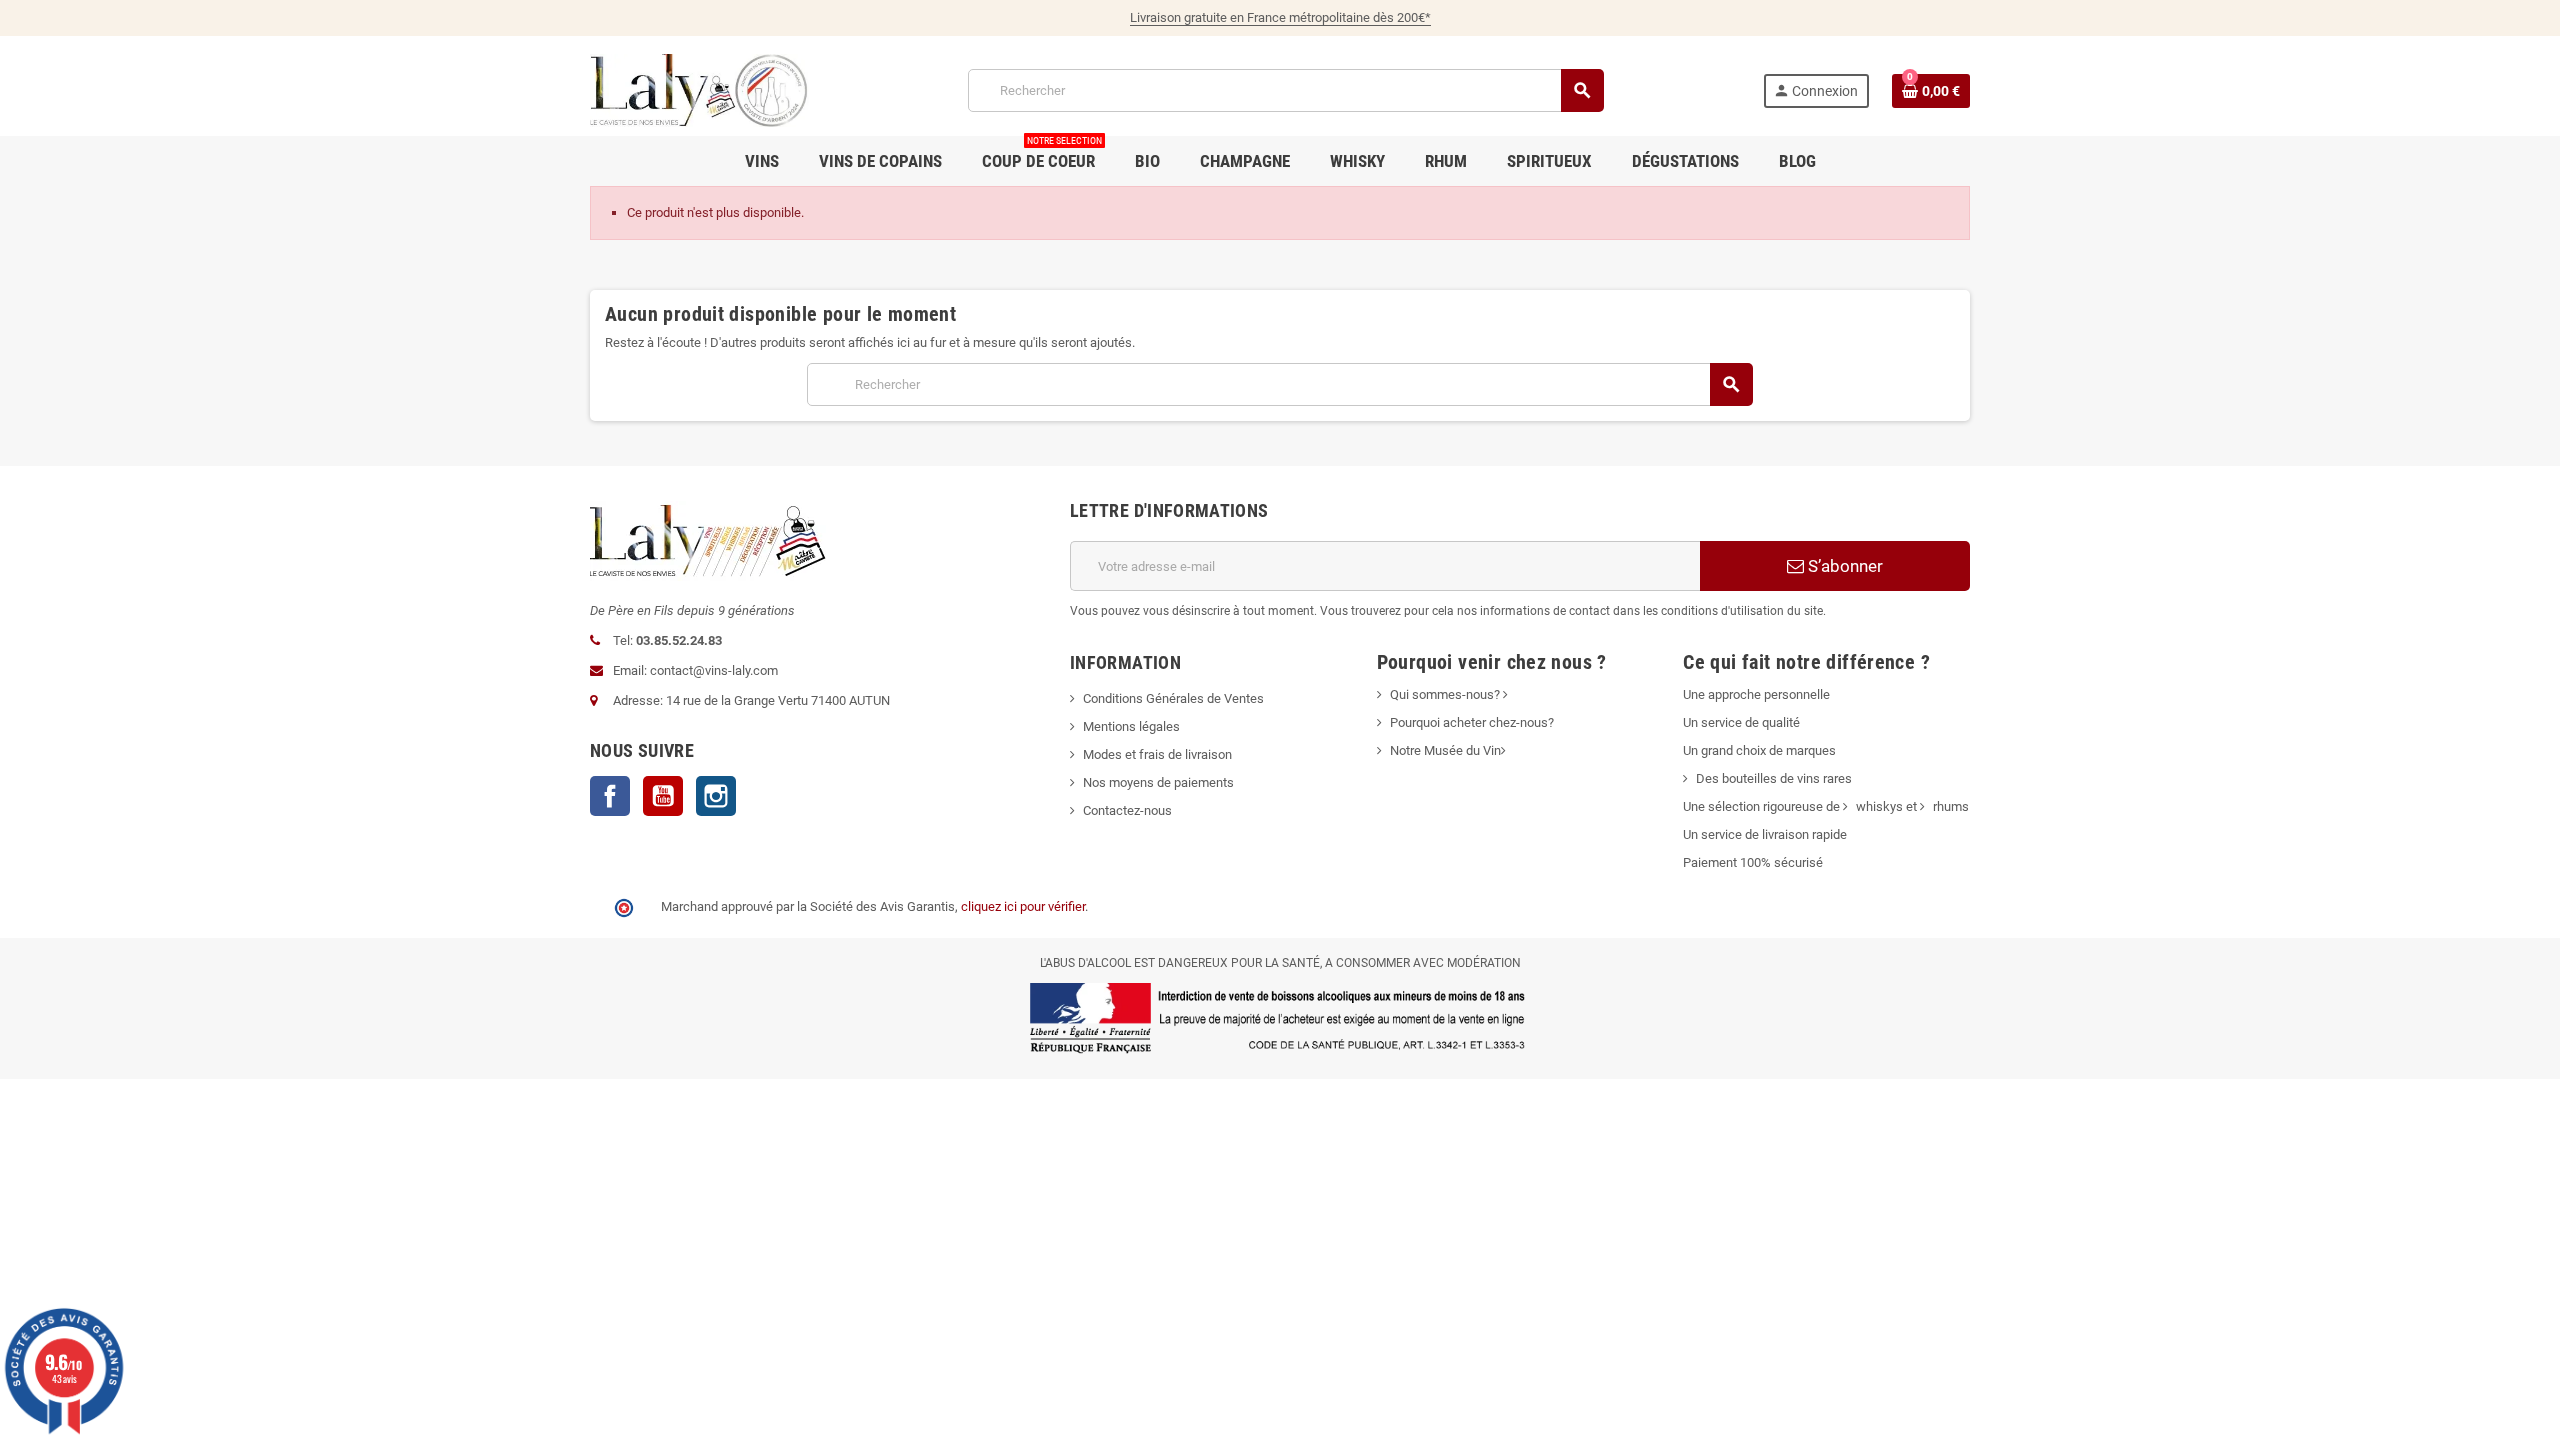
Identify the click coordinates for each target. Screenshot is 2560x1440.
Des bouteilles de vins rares (1774, 778)
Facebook (610, 796)
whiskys (1879, 806)
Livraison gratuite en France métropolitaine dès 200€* (1280, 17)
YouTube (663, 796)
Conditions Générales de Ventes (1173, 698)
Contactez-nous (1127, 810)
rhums (1951, 806)
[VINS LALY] (699, 89)
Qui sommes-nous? (1445, 694)
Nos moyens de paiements (1158, 782)
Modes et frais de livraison (1157, 754)
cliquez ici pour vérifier (1023, 906)
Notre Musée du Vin (1445, 750)
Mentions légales (1131, 726)
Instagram (716, 796)
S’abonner (1843, 566)
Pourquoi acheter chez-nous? (1472, 722)
